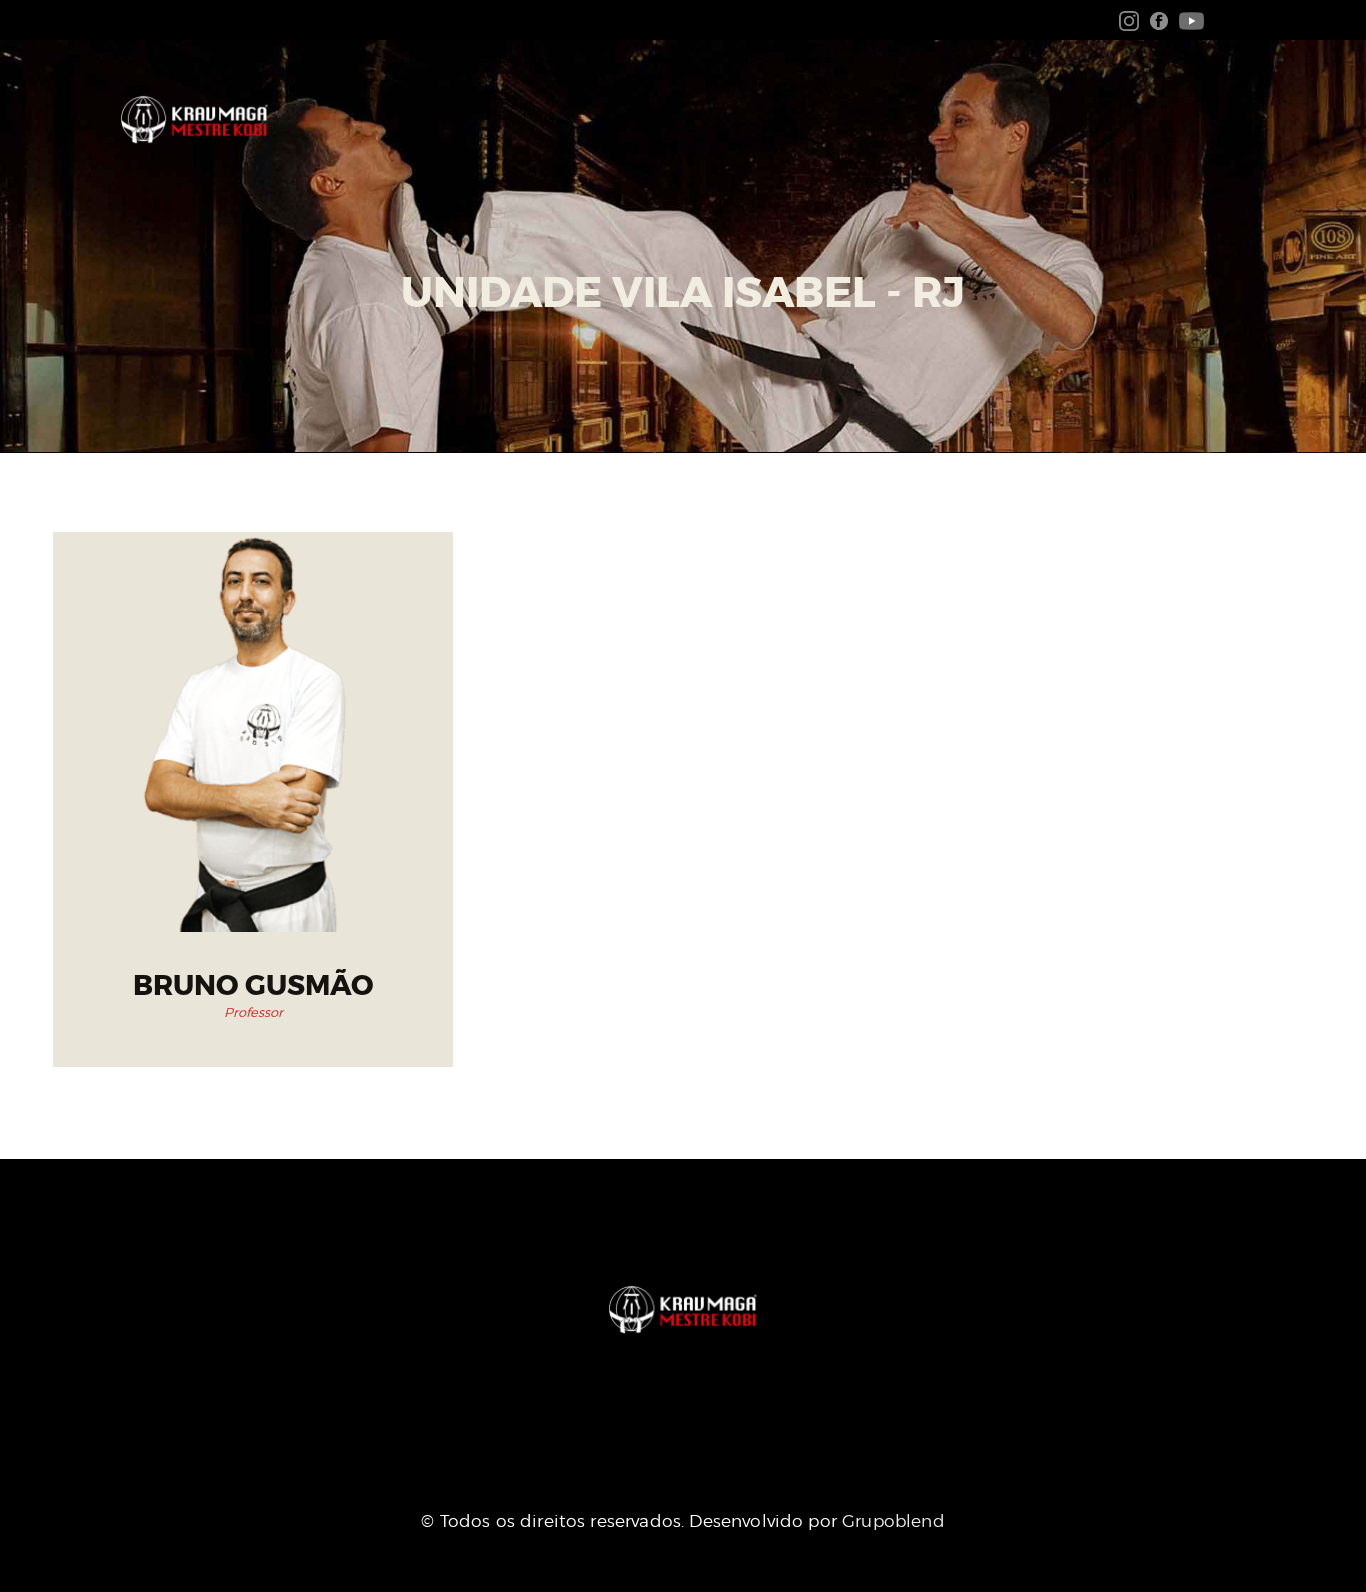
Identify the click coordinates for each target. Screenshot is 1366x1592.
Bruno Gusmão (253, 986)
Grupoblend (893, 1521)
